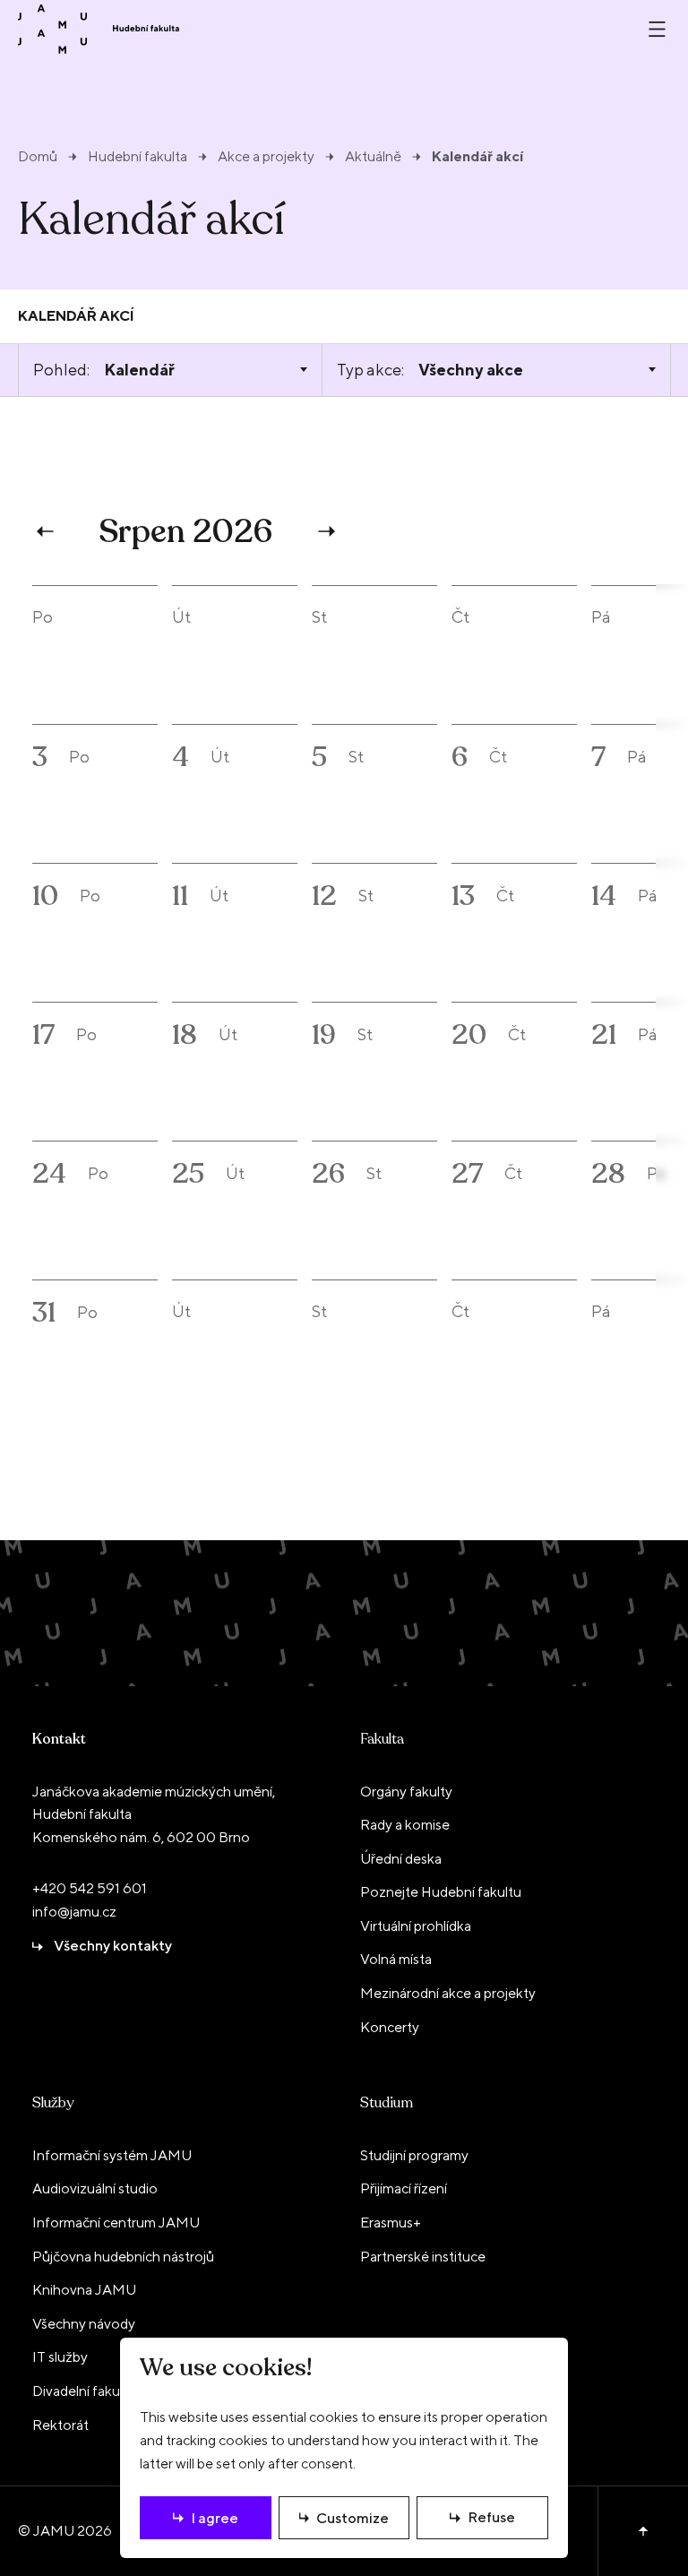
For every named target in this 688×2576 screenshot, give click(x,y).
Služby (53, 2103)
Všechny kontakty (113, 1946)
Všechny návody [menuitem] (84, 2324)
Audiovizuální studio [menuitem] (95, 2188)
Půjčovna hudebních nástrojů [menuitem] (123, 2257)
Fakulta (382, 1739)
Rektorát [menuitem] (60, 2425)
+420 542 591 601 (90, 1888)
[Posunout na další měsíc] (324, 531)
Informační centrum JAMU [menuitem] (116, 2223)
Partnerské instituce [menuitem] (423, 2257)
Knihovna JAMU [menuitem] (84, 2290)
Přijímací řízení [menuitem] (404, 2188)
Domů (38, 157)
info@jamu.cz (74, 1912)
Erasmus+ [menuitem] (391, 2223)
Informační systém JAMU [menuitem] (112, 2155)
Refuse (491, 2517)
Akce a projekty (266, 157)
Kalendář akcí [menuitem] (76, 316)
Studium (387, 2103)
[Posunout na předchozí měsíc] (47, 531)
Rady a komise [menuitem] (405, 1825)
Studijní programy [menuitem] (414, 2155)
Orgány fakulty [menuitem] (406, 1792)
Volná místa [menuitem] (396, 1959)
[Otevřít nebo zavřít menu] (657, 29)
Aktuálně (373, 157)
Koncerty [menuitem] (390, 2027)
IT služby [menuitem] (60, 2357)
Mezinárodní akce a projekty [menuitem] (448, 1993)
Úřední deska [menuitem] (401, 1859)
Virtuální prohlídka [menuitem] (416, 1926)
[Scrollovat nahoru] (643, 2531)
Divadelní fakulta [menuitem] (84, 2391)
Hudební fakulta (138, 157)
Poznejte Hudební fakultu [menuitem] (441, 1892)
